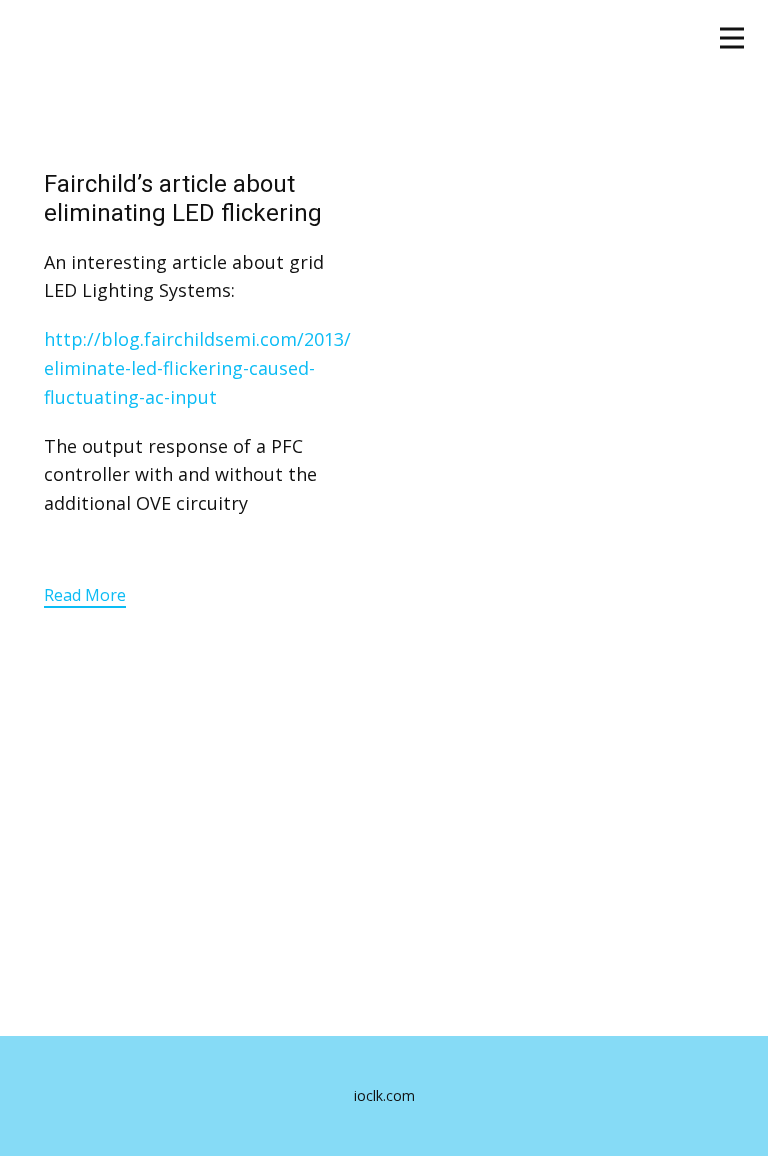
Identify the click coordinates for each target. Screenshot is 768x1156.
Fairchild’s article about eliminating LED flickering (183, 198)
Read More (85, 595)
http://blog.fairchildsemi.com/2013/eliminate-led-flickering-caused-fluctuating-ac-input (197, 368)
